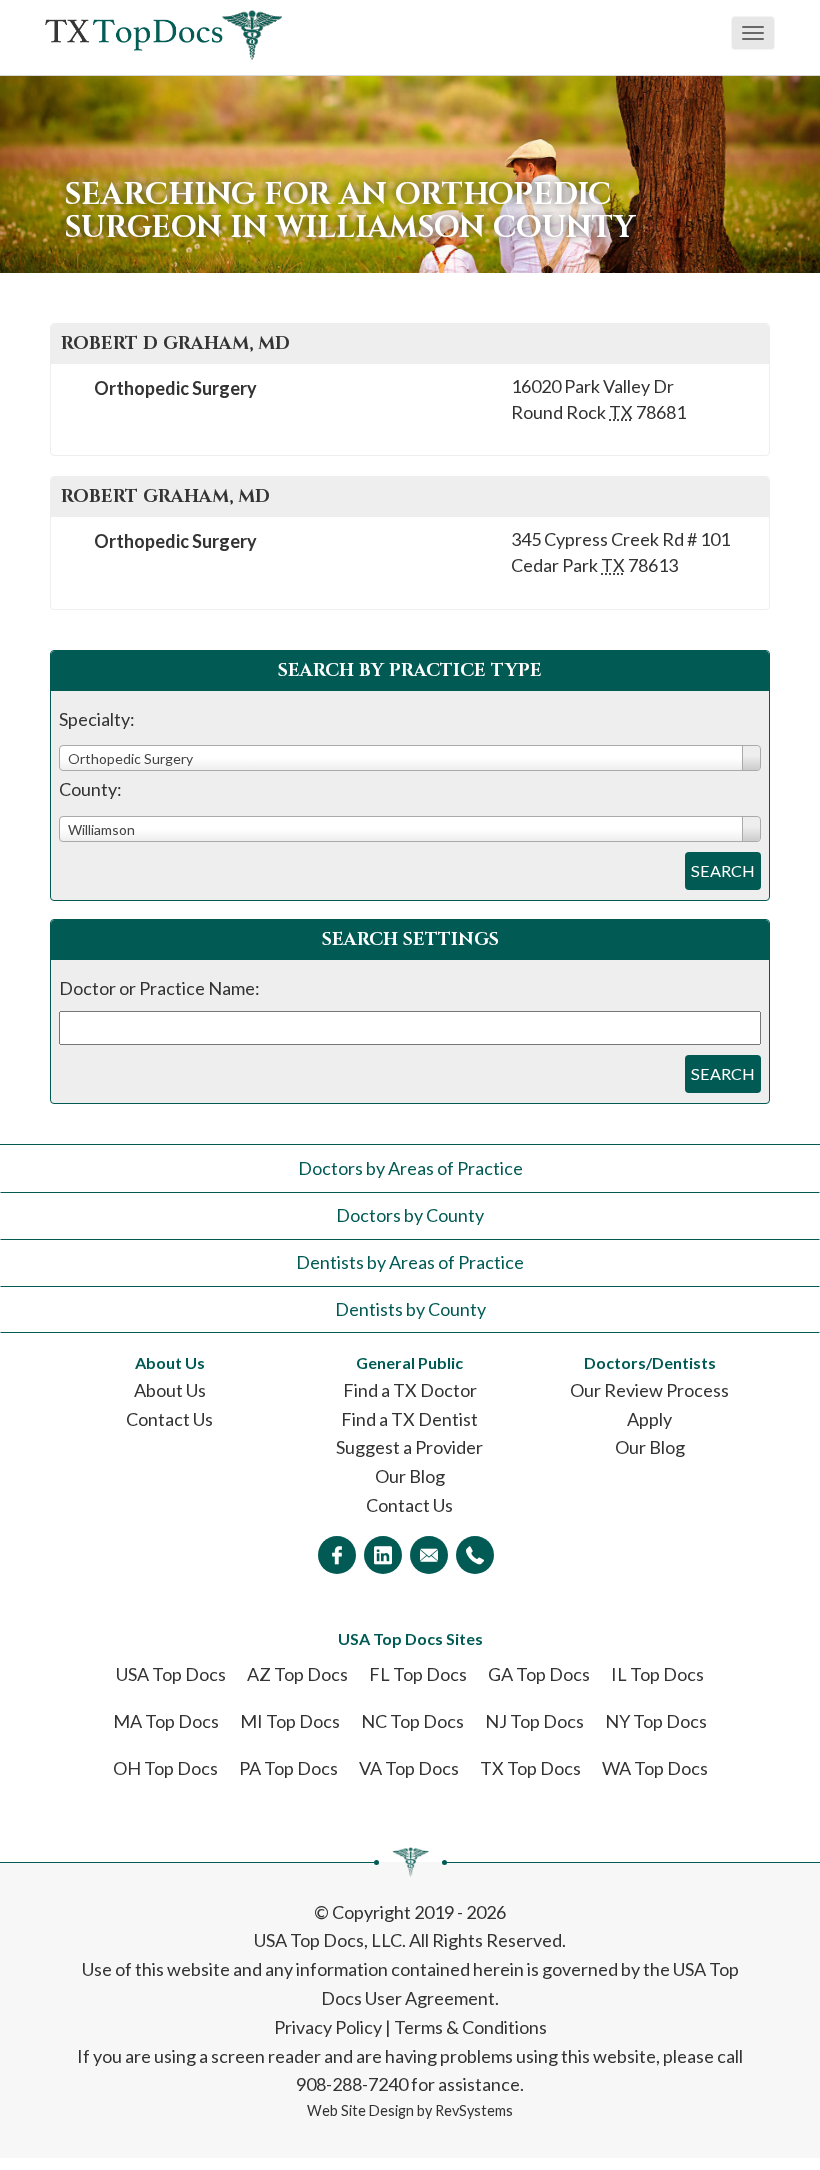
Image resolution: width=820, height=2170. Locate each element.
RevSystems (474, 2110)
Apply (649, 1419)
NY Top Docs (656, 1721)
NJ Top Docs (534, 1721)
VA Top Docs (409, 1768)
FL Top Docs (418, 1674)
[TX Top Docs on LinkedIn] (383, 1555)
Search (723, 870)
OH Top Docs (165, 1768)
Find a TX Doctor (410, 1390)
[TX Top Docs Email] (429, 1555)
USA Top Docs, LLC (328, 1940)
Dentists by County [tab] (410, 1309)
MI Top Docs (290, 1721)
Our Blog (410, 1476)
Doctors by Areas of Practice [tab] (410, 1168)
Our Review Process (649, 1390)
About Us (170, 1390)
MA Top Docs (166, 1721)
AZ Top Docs (297, 1674)
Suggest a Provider (409, 1447)
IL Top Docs (657, 1674)
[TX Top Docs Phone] (475, 1555)
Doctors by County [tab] (410, 1215)
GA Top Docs (539, 1674)
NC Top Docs (412, 1721)
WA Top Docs (655, 1768)
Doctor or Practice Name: (159, 988)
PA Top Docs (288, 1768)
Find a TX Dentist (409, 1419)
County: (90, 789)
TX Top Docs (530, 1768)
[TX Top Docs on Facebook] (337, 1555)
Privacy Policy (328, 2027)
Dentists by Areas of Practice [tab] (410, 1262)
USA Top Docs (171, 1674)
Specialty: (97, 719)
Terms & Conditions (470, 2027)
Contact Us (169, 1419)
